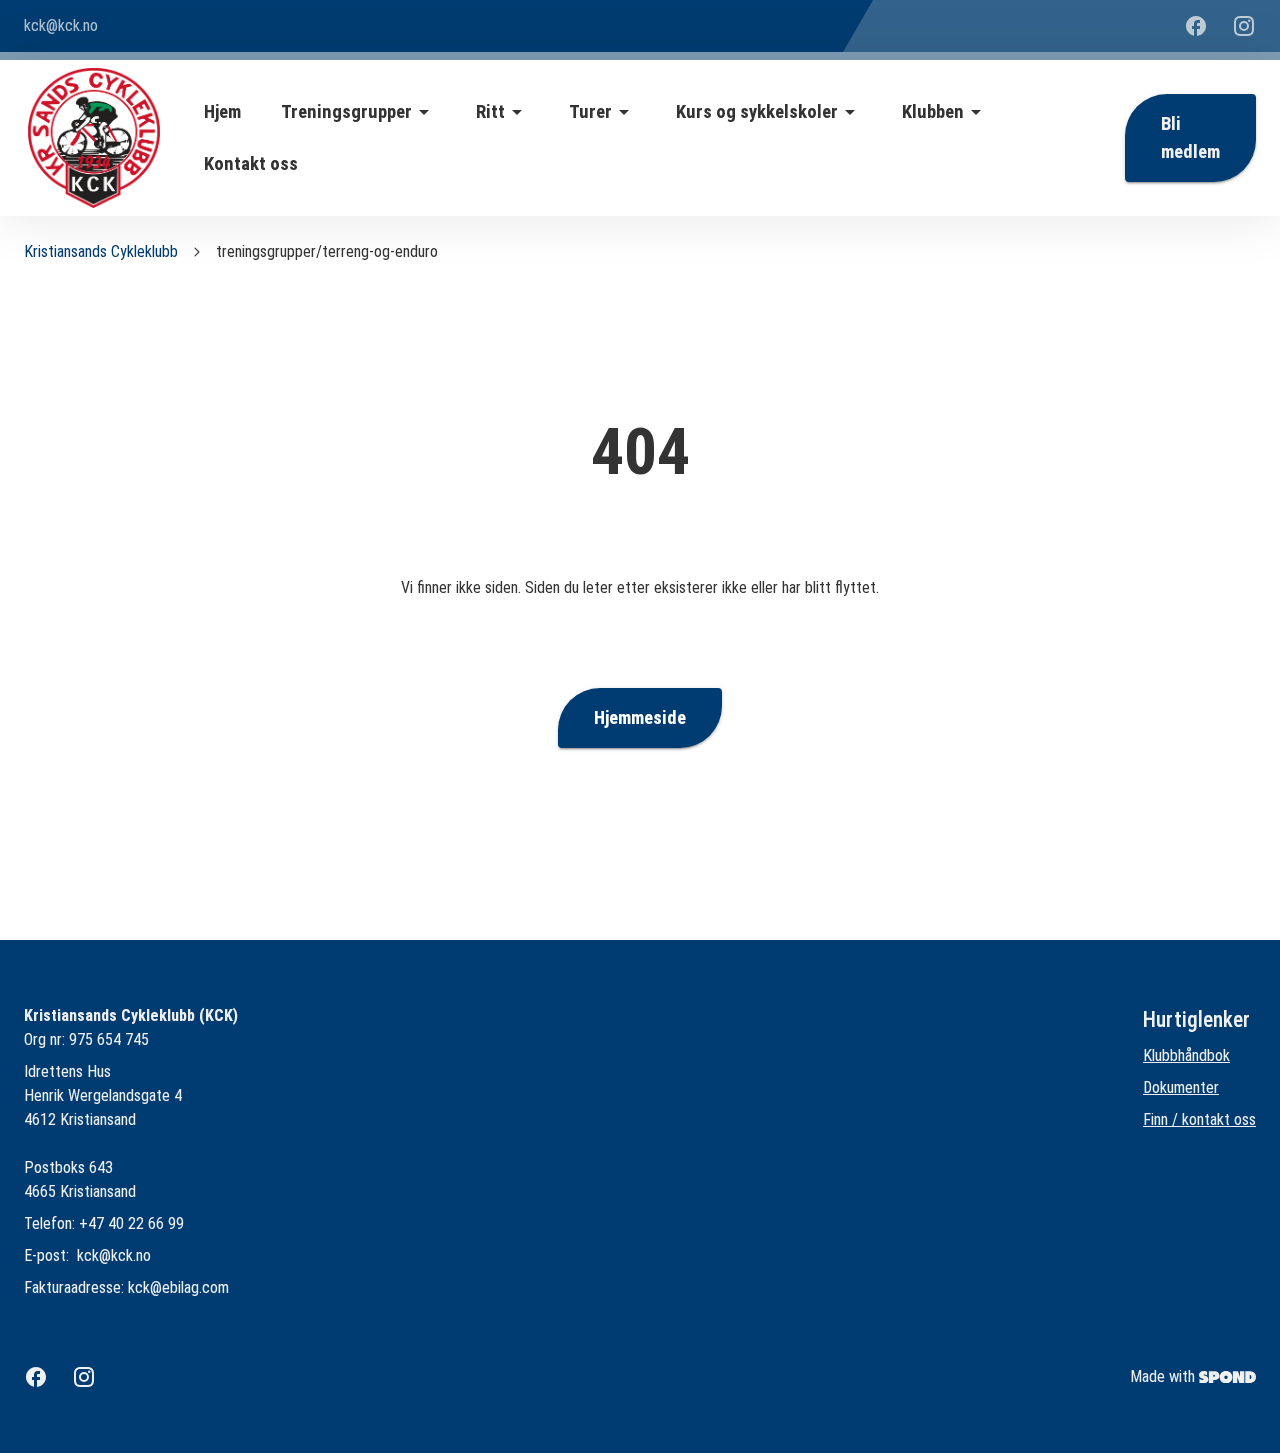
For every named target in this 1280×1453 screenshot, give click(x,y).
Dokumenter (1181, 1087)
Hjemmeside (640, 718)
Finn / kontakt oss (1199, 1119)
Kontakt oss (251, 164)
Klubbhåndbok (1186, 1055)
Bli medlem (1190, 138)
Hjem (222, 112)
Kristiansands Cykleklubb (101, 251)
